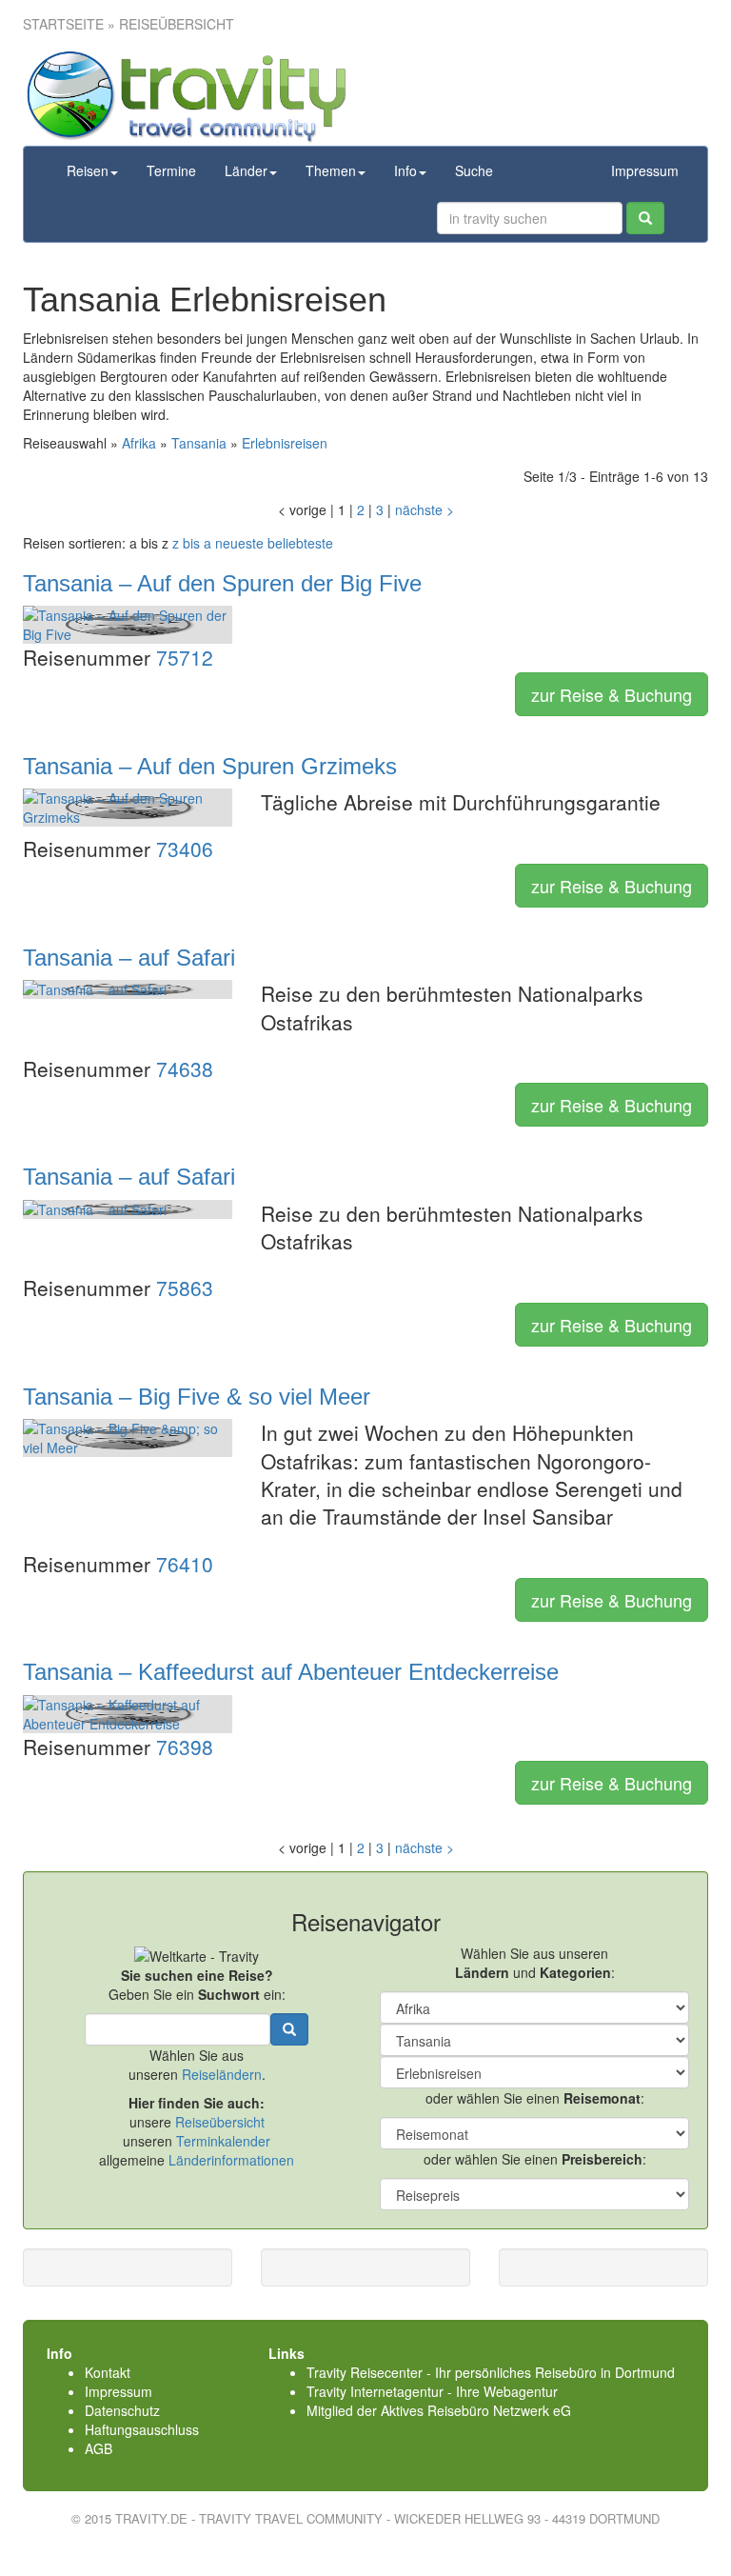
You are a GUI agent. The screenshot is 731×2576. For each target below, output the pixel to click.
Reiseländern (222, 2074)
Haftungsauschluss (142, 2429)
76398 (185, 1747)
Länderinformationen (231, 2160)
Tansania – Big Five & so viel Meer (197, 1397)
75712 (185, 657)
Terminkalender (223, 2141)
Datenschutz (122, 2410)
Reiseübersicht (220, 2122)
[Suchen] (645, 218)
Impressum (645, 170)
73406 (185, 849)
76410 (185, 1564)
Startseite (63, 24)
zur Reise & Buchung (612, 694)
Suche (474, 170)
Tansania (199, 443)
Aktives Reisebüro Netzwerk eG (476, 2410)
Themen (331, 170)
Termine (171, 170)
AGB (99, 2448)
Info (405, 170)
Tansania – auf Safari (129, 958)
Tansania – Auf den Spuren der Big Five (222, 583)
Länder (246, 170)
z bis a (192, 543)
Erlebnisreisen (285, 443)
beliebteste (300, 543)
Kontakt (108, 2372)
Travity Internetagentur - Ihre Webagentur (432, 2391)
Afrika (139, 443)
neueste (239, 543)
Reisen (88, 170)
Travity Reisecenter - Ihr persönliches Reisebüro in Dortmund (491, 2372)
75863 (185, 1288)
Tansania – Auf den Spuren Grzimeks (210, 766)
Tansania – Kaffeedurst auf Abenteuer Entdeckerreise (291, 1672)
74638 (185, 1068)
